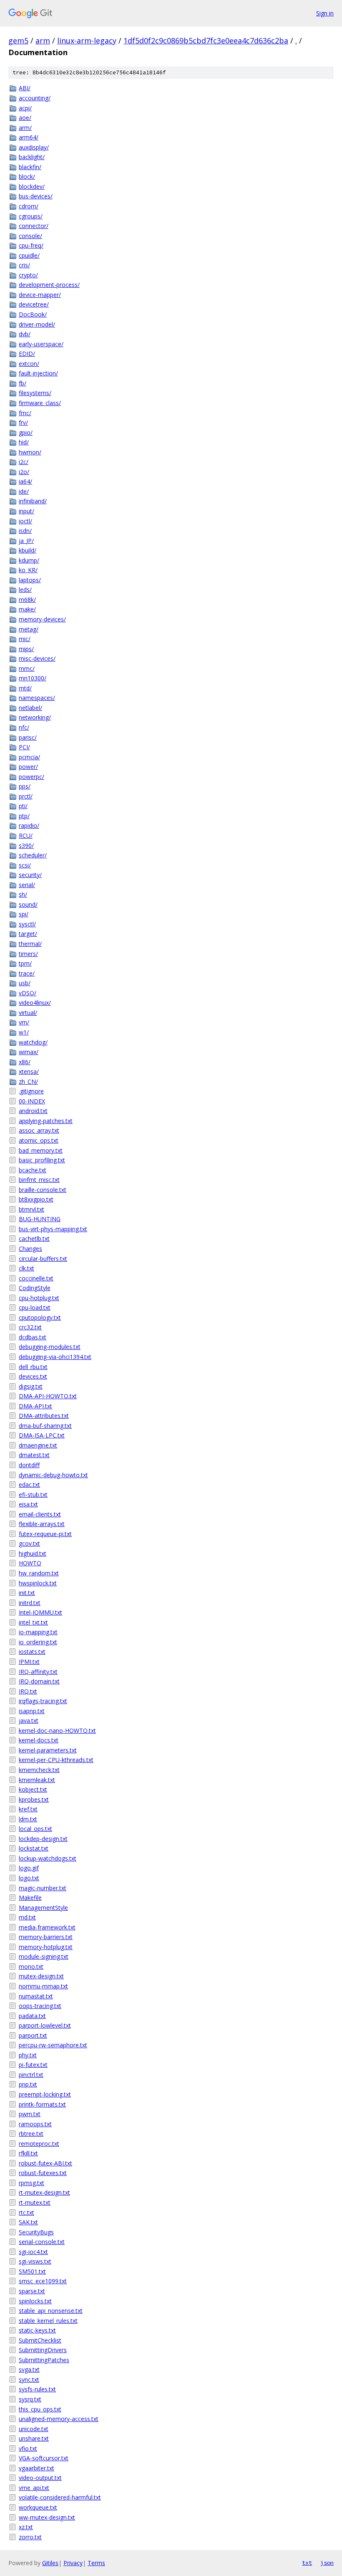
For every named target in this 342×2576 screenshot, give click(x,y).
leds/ (25, 589)
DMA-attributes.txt (44, 1416)
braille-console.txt (43, 1190)
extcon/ (29, 364)
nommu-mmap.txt (43, 1986)
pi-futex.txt (33, 2065)
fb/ (23, 383)
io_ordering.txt (38, 1642)
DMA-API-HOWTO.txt (48, 1396)
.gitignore (31, 1091)
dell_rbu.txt (33, 1367)
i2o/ (24, 472)
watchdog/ (33, 1042)
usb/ (25, 983)
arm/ (25, 128)
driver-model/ (37, 324)
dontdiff (29, 1465)
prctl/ (26, 796)
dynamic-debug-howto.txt (53, 1475)
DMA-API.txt (35, 1406)
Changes (30, 1249)
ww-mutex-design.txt (47, 2517)
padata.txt (32, 2016)
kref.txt (28, 1809)
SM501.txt (32, 2271)
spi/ (24, 914)
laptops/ (30, 580)
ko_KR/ (28, 570)
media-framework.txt (47, 1927)
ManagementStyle (43, 1908)
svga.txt (29, 2369)
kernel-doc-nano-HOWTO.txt (57, 1730)
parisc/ (28, 737)
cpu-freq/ (31, 245)
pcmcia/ (29, 757)
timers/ (28, 954)
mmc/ (27, 668)
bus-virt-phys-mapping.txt (53, 1229)
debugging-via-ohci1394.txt (55, 1357)
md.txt (27, 1917)
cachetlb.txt (34, 1239)
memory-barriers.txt (46, 1937)
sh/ (23, 894)
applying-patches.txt (46, 1121)
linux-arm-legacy (87, 41)
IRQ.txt (28, 1691)
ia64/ (25, 481)
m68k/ (27, 600)
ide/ (24, 491)
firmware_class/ (40, 403)
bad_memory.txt (41, 1150)
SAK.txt (28, 2222)
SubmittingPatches (44, 2360)
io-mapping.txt (38, 1632)
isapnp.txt (32, 1711)
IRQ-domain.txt (39, 1681)
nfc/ (24, 727)
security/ (30, 875)
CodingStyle (35, 1288)
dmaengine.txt (38, 1445)
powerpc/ (31, 777)
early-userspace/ (41, 344)
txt (307, 2563)
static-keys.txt (37, 2330)
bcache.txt (33, 1170)
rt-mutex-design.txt (44, 2192)
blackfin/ (30, 167)
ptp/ (24, 816)
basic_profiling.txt (42, 1160)
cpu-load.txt (35, 1307)
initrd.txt (30, 1603)
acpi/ (25, 108)
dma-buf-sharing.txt (45, 1426)
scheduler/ (33, 855)
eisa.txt (28, 1504)
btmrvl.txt (31, 1209)
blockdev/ (32, 186)
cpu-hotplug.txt (39, 1298)
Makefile (30, 1898)
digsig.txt (31, 1386)
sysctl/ (27, 924)
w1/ (24, 1032)
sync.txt (29, 2380)
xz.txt (26, 2527)
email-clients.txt (40, 1514)
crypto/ (28, 275)
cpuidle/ (29, 255)
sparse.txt (32, 2291)
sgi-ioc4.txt (33, 2252)
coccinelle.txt (36, 1278)
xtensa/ (29, 1071)
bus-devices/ (36, 196)
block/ (27, 176)
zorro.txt (30, 2537)
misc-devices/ (37, 658)
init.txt (27, 1593)
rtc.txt (26, 2212)
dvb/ (25, 334)
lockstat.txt (34, 1848)
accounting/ (35, 98)
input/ (26, 511)
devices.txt (33, 1376)
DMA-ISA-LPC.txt (42, 1435)
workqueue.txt (38, 2507)
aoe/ (25, 118)
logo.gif (29, 1868)
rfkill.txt (28, 2153)
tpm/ (25, 963)
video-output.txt (40, 2478)
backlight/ (32, 157)
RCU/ (26, 835)
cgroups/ (31, 216)
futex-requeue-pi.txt (45, 1534)
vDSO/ (28, 993)
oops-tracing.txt (40, 2006)
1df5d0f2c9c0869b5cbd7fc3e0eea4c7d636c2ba (206, 41)
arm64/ (29, 137)
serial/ (27, 885)
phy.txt (28, 2055)
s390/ (26, 846)
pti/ (23, 806)
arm (43, 41)
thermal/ (30, 944)
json (327, 2563)
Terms (96, 2563)
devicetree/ (34, 304)
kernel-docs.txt (39, 1740)
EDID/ (27, 354)
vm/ (24, 1022)
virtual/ (28, 1013)
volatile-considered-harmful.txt (60, 2497)
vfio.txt (28, 2448)
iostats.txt (32, 1652)
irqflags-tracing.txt (43, 1701)
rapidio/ (29, 825)
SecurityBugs (36, 2232)
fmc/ (25, 413)
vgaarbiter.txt (36, 2468)
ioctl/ (25, 521)
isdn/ (25, 531)
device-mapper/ (40, 295)
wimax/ (29, 1052)
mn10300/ (33, 678)
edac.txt (29, 1484)
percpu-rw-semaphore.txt (53, 2045)
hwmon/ (30, 452)
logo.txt (29, 1878)
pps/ (25, 786)
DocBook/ (33, 314)
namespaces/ (37, 698)
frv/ (23, 422)
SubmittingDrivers (43, 2350)
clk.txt (26, 1268)
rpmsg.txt (31, 2183)
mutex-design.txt (41, 1976)
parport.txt (33, 2035)
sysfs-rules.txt (37, 2389)
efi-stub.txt (33, 1495)
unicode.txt (34, 2429)
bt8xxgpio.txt (36, 1199)
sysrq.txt (30, 2399)
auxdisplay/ (34, 147)
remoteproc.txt (39, 2144)
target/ (28, 934)
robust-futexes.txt (43, 2173)
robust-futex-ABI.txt (45, 2163)
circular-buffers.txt (43, 1259)
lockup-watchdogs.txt (48, 1858)
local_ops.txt (35, 1829)
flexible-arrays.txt (42, 1524)
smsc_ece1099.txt (43, 2281)
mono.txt (31, 1966)
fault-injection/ (38, 373)
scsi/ (25, 865)
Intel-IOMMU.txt (40, 1612)
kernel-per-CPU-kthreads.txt (56, 1760)
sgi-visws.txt (35, 2261)
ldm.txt (28, 1819)
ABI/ (25, 88)
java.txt (29, 1720)
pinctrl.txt (31, 2075)
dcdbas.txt (33, 1337)
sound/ (28, 904)
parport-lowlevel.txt (45, 2025)
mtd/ (25, 688)
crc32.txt (30, 1327)
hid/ (24, 442)
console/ (30, 236)
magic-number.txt (43, 1888)
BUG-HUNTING (40, 1219)
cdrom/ (29, 206)
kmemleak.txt (37, 1780)
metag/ (29, 629)
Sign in (325, 13)
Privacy (73, 2563)
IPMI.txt (29, 1662)
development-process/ (49, 285)
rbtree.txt (31, 2134)
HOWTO (30, 1563)
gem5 (18, 41)
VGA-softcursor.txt (44, 2458)
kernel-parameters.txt (48, 1750)
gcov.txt (29, 1543)
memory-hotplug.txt (46, 1947)
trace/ (27, 973)
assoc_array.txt (39, 1130)
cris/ (24, 265)
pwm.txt (30, 2114)
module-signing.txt (44, 1956)
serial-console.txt (42, 2242)
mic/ (25, 639)
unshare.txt (34, 2438)
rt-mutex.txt (35, 2202)
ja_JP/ (26, 541)
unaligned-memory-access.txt (59, 2419)
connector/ (34, 226)
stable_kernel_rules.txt (48, 2321)
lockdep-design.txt (43, 1839)
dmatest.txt (34, 1455)
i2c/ (24, 462)
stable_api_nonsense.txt (51, 2311)
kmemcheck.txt (39, 1770)
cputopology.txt (40, 1317)
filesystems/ (35, 393)
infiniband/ (33, 501)
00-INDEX (32, 1101)
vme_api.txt (34, 2488)
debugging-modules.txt (50, 1347)
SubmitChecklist (40, 2340)
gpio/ (26, 432)
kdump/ (29, 560)
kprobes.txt (34, 1799)
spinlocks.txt (35, 2301)
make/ (27, 609)
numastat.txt (36, 1996)
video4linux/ (35, 1003)
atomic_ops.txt (39, 1140)
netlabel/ (30, 708)
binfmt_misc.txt (39, 1180)
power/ (28, 767)
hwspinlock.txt (38, 1583)
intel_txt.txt (33, 1622)
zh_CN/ (28, 1081)
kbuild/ (28, 550)
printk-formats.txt (42, 2104)
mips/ (26, 649)
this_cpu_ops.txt (40, 2409)
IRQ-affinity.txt (38, 1672)
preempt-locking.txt (45, 2094)
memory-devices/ (42, 619)
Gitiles (50, 2563)
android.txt (33, 1111)
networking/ (35, 717)
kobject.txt (33, 1789)
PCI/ (24, 747)
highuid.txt (33, 1553)
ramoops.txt (35, 2124)
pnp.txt (28, 2084)
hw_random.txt (39, 1573)
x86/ (25, 1062)
